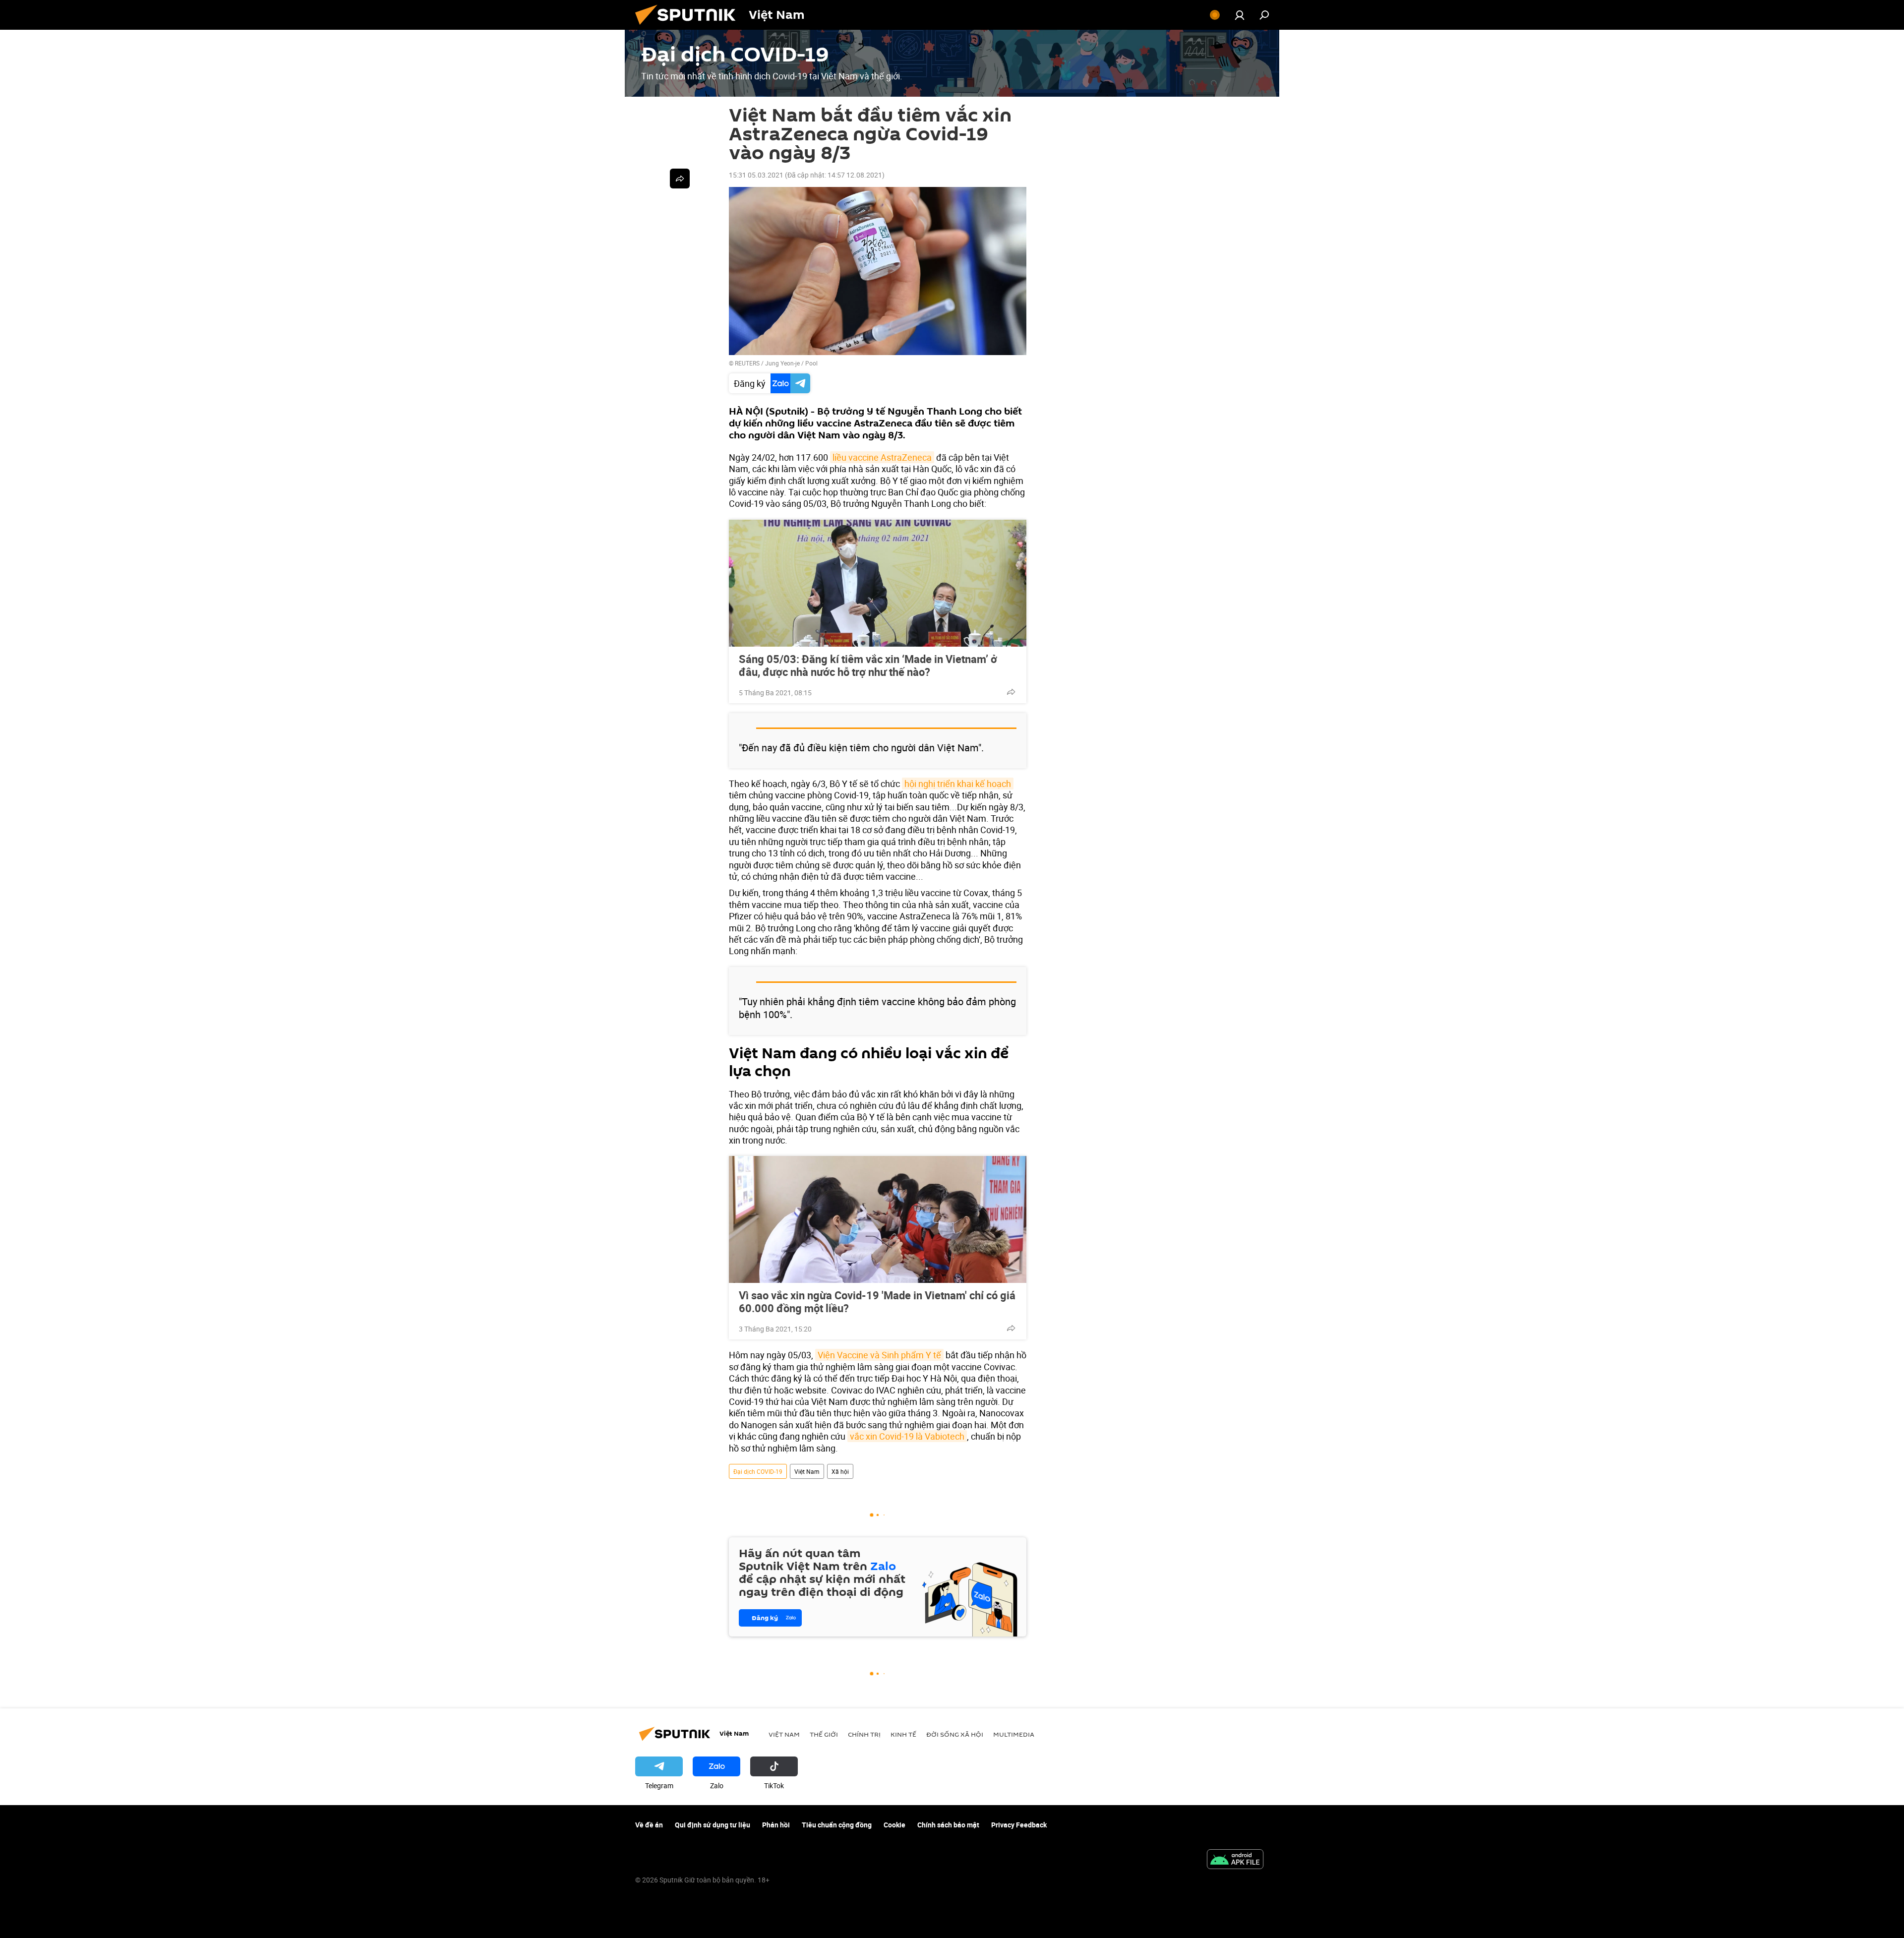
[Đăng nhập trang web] (1240, 15)
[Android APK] (1235, 1860)
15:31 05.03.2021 (756, 175)
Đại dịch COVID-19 (758, 1471)
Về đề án (649, 1825)
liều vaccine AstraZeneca (882, 457)
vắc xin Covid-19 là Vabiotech (907, 1436)
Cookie (894, 1825)
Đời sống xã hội (955, 1734)
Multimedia (1014, 1734)
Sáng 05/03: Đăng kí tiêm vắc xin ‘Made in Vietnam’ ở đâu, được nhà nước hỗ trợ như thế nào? (868, 666)
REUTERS (747, 363)
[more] (1011, 692)
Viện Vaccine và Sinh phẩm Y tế (879, 1355)
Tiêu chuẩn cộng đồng (837, 1825)
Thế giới (824, 1734)
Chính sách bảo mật (948, 1825)
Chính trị (864, 1734)
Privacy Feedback (1019, 1825)
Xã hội (840, 1471)
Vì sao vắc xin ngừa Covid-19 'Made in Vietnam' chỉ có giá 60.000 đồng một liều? (877, 1302)
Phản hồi (776, 1825)
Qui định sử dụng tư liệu (713, 1825)
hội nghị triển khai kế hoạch (958, 784)
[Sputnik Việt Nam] (689, 27)
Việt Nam (807, 1471)
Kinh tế (903, 1734)
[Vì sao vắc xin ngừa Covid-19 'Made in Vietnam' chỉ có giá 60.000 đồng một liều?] (878, 1219)
